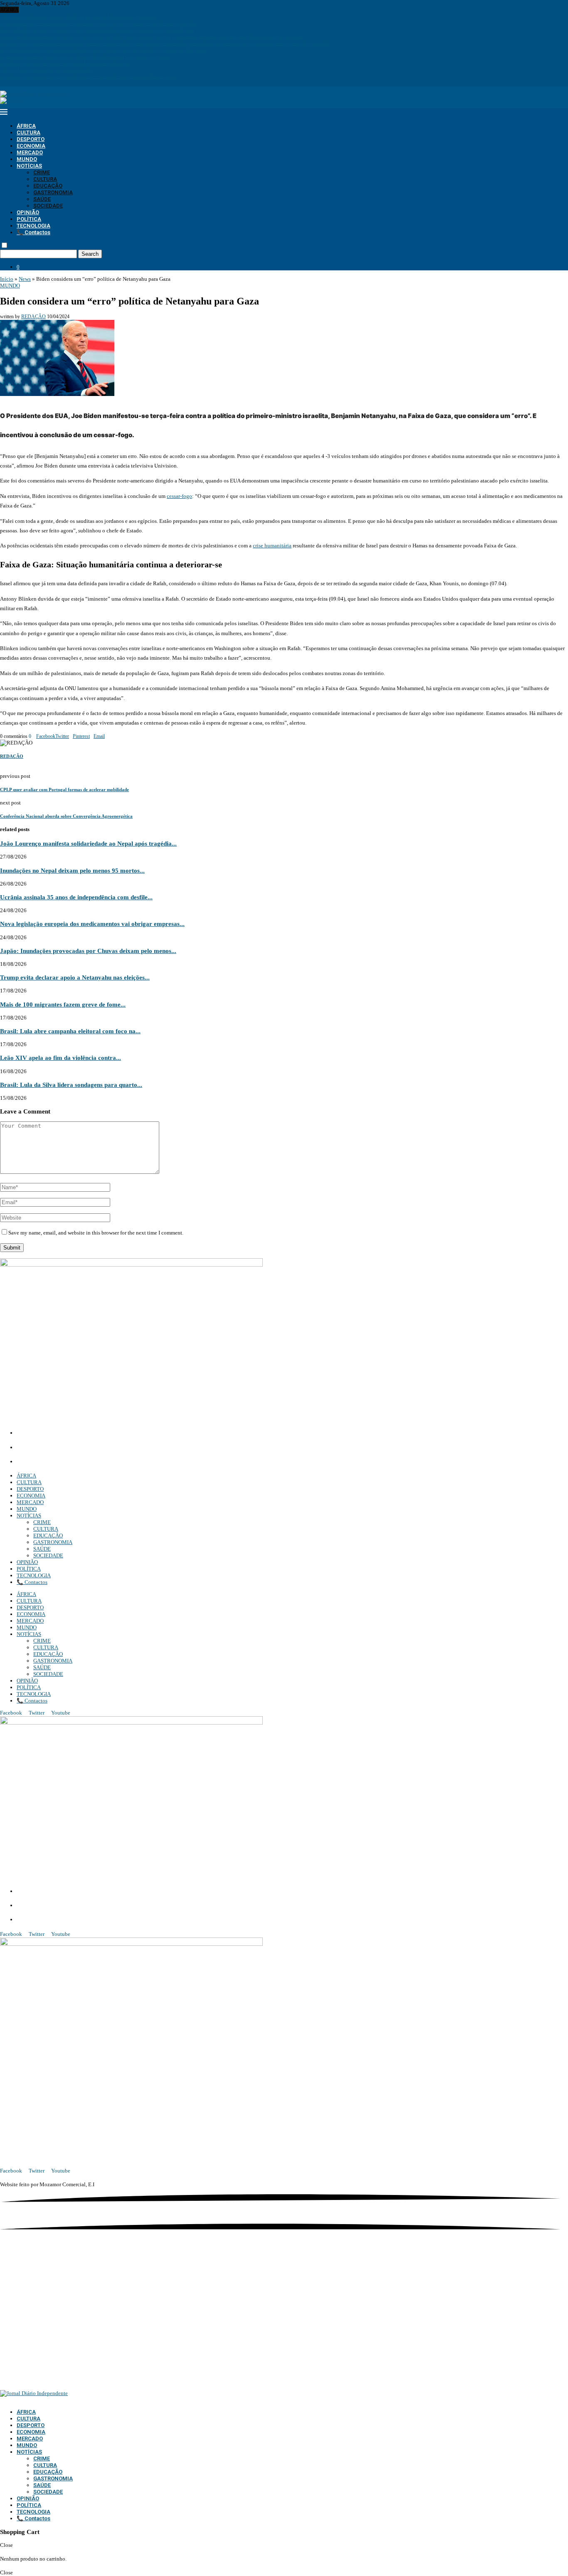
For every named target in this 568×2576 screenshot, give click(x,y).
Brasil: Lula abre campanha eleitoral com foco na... (70, 1031)
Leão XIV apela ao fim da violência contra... (61, 1058)
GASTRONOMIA (53, 192)
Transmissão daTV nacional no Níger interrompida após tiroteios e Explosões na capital (98, 23)
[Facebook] (2, 83)
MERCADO (30, 152)
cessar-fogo (179, 496)
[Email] (20, 83)
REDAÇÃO (33, 317)
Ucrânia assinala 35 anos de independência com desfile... (76, 897)
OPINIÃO (28, 212)
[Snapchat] (25, 83)
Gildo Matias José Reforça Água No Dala (46, 70)
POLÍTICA (29, 219)
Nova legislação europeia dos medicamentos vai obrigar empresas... (92, 924)
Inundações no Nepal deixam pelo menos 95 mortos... (72, 870)
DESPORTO (31, 139)
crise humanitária (272, 546)
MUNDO (27, 159)
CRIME (42, 172)
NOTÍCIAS (29, 166)
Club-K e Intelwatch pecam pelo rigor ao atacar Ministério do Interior (78, 16)
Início (7, 279)
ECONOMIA (31, 146)
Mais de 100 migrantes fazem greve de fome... (63, 1004)
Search (90, 254)
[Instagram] (7, 83)
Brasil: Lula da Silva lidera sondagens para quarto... (71, 1085)
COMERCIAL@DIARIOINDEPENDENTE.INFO (79, 1448)
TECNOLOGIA (33, 226)
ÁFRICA (26, 126)
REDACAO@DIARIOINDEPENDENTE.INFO (75, 1462)
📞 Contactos (33, 232)
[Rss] (30, 83)
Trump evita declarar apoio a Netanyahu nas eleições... (75, 977)
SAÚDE (42, 199)
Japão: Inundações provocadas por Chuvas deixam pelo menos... (88, 951)
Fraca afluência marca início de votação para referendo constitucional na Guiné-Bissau (97, 30)
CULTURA (28, 132)
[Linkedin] (13, 83)
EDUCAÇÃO (48, 186)
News (25, 279)
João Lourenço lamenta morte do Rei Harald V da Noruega (65, 63)
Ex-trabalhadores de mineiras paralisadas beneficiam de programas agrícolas (85, 56)
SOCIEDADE (48, 206)
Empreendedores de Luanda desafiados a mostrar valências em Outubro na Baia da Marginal (103, 50)
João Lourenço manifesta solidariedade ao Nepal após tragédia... (88, 843)
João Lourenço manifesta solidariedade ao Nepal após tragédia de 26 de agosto (88, 76)
